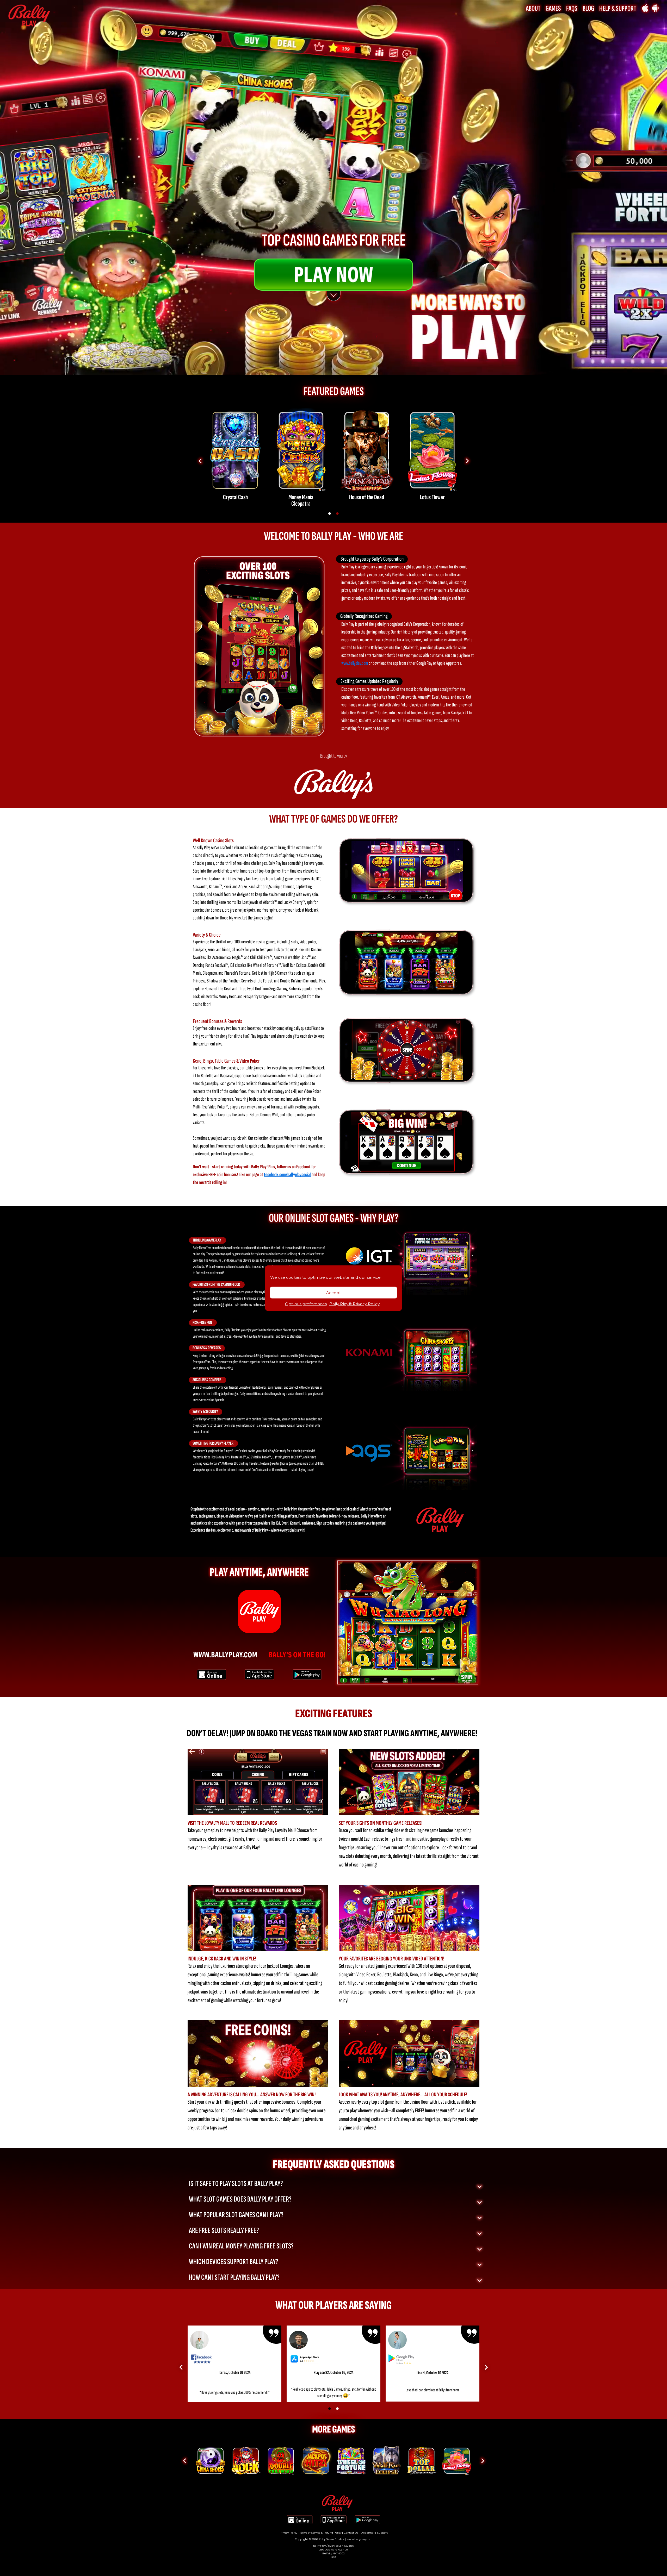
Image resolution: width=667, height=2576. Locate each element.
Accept (333, 1292)
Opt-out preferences (306, 1304)
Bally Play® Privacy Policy (354, 1304)
